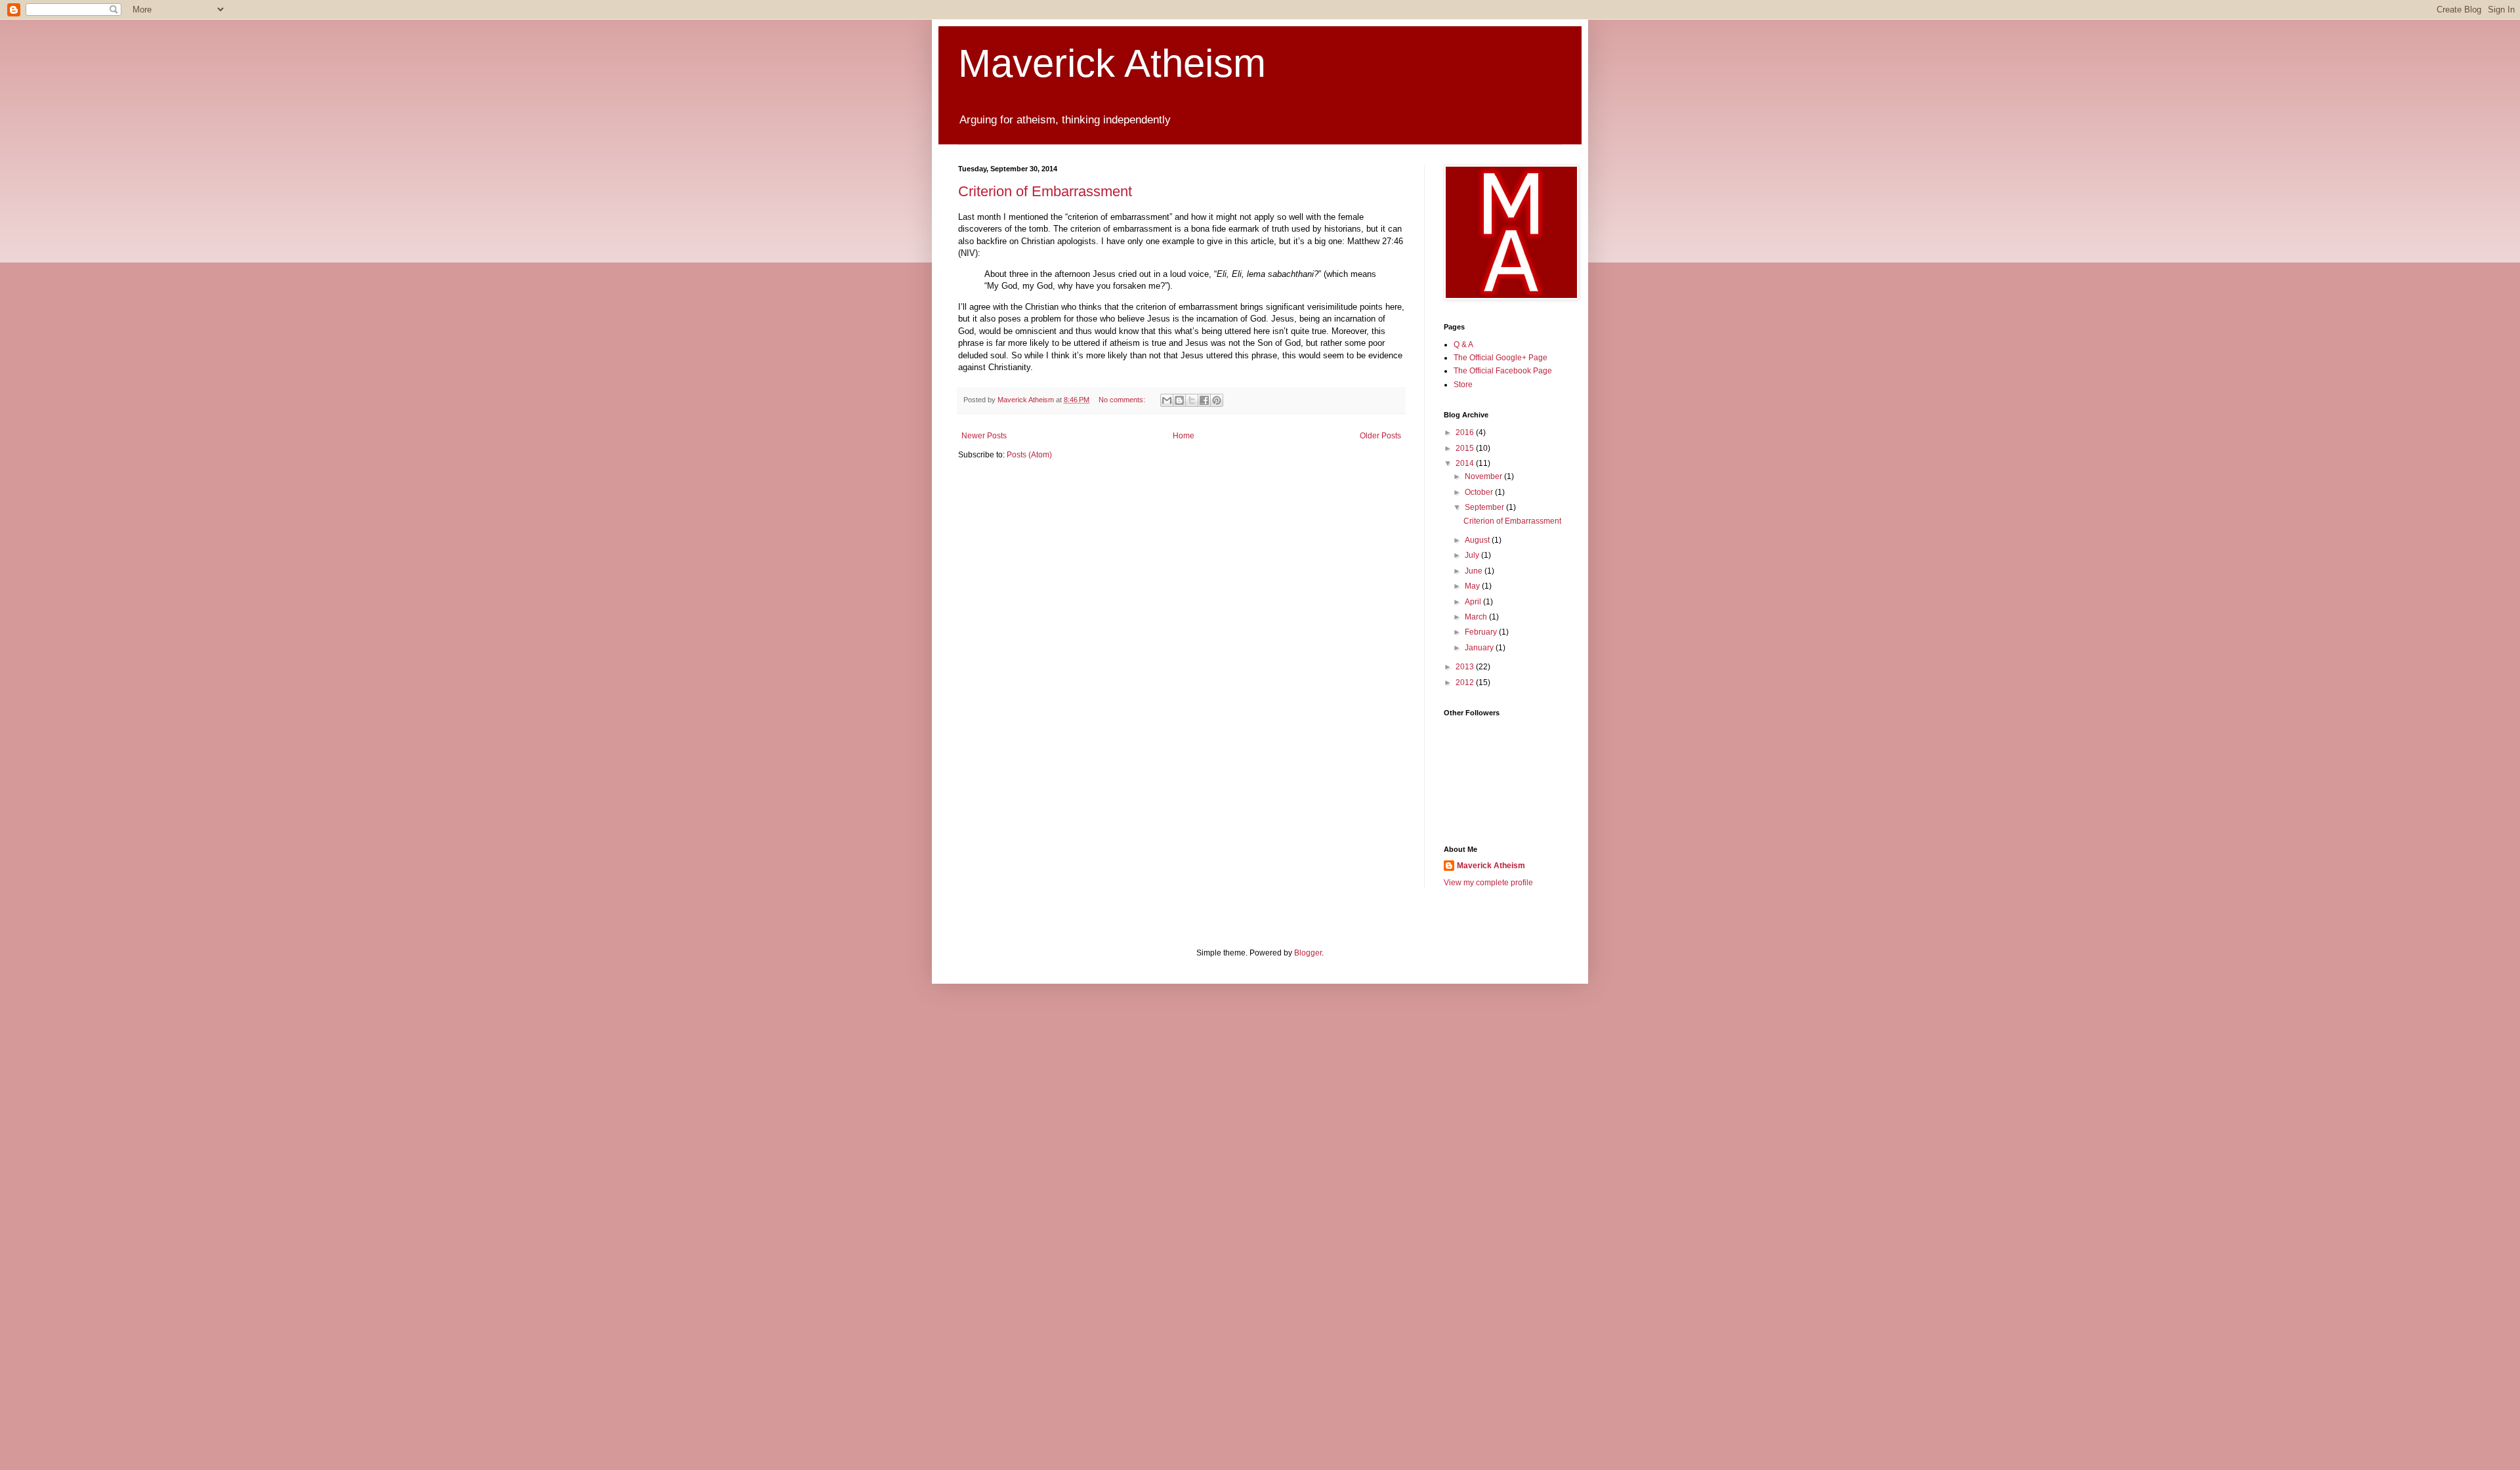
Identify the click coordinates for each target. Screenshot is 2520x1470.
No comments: (1123, 400)
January (1480, 648)
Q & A (1463, 345)
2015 (1466, 448)
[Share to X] (1192, 400)
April (1474, 602)
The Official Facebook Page (1503, 371)
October (1480, 492)
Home (1184, 436)
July (1473, 555)
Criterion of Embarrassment (1045, 191)
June (1475, 571)
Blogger (1308, 953)
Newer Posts (984, 436)
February (1482, 632)
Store (1463, 385)
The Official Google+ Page (1501, 358)
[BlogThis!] (1179, 400)
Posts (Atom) (1029, 455)
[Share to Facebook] (1204, 400)
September (1485, 507)
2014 (1466, 463)
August (1478, 540)
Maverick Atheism (1112, 63)
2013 (1466, 667)
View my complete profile (1488, 883)
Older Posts (1380, 436)
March (1477, 617)
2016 (1466, 432)
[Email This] (1167, 400)
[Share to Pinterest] (1217, 400)
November (1484, 476)
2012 (1466, 682)
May (1473, 586)
